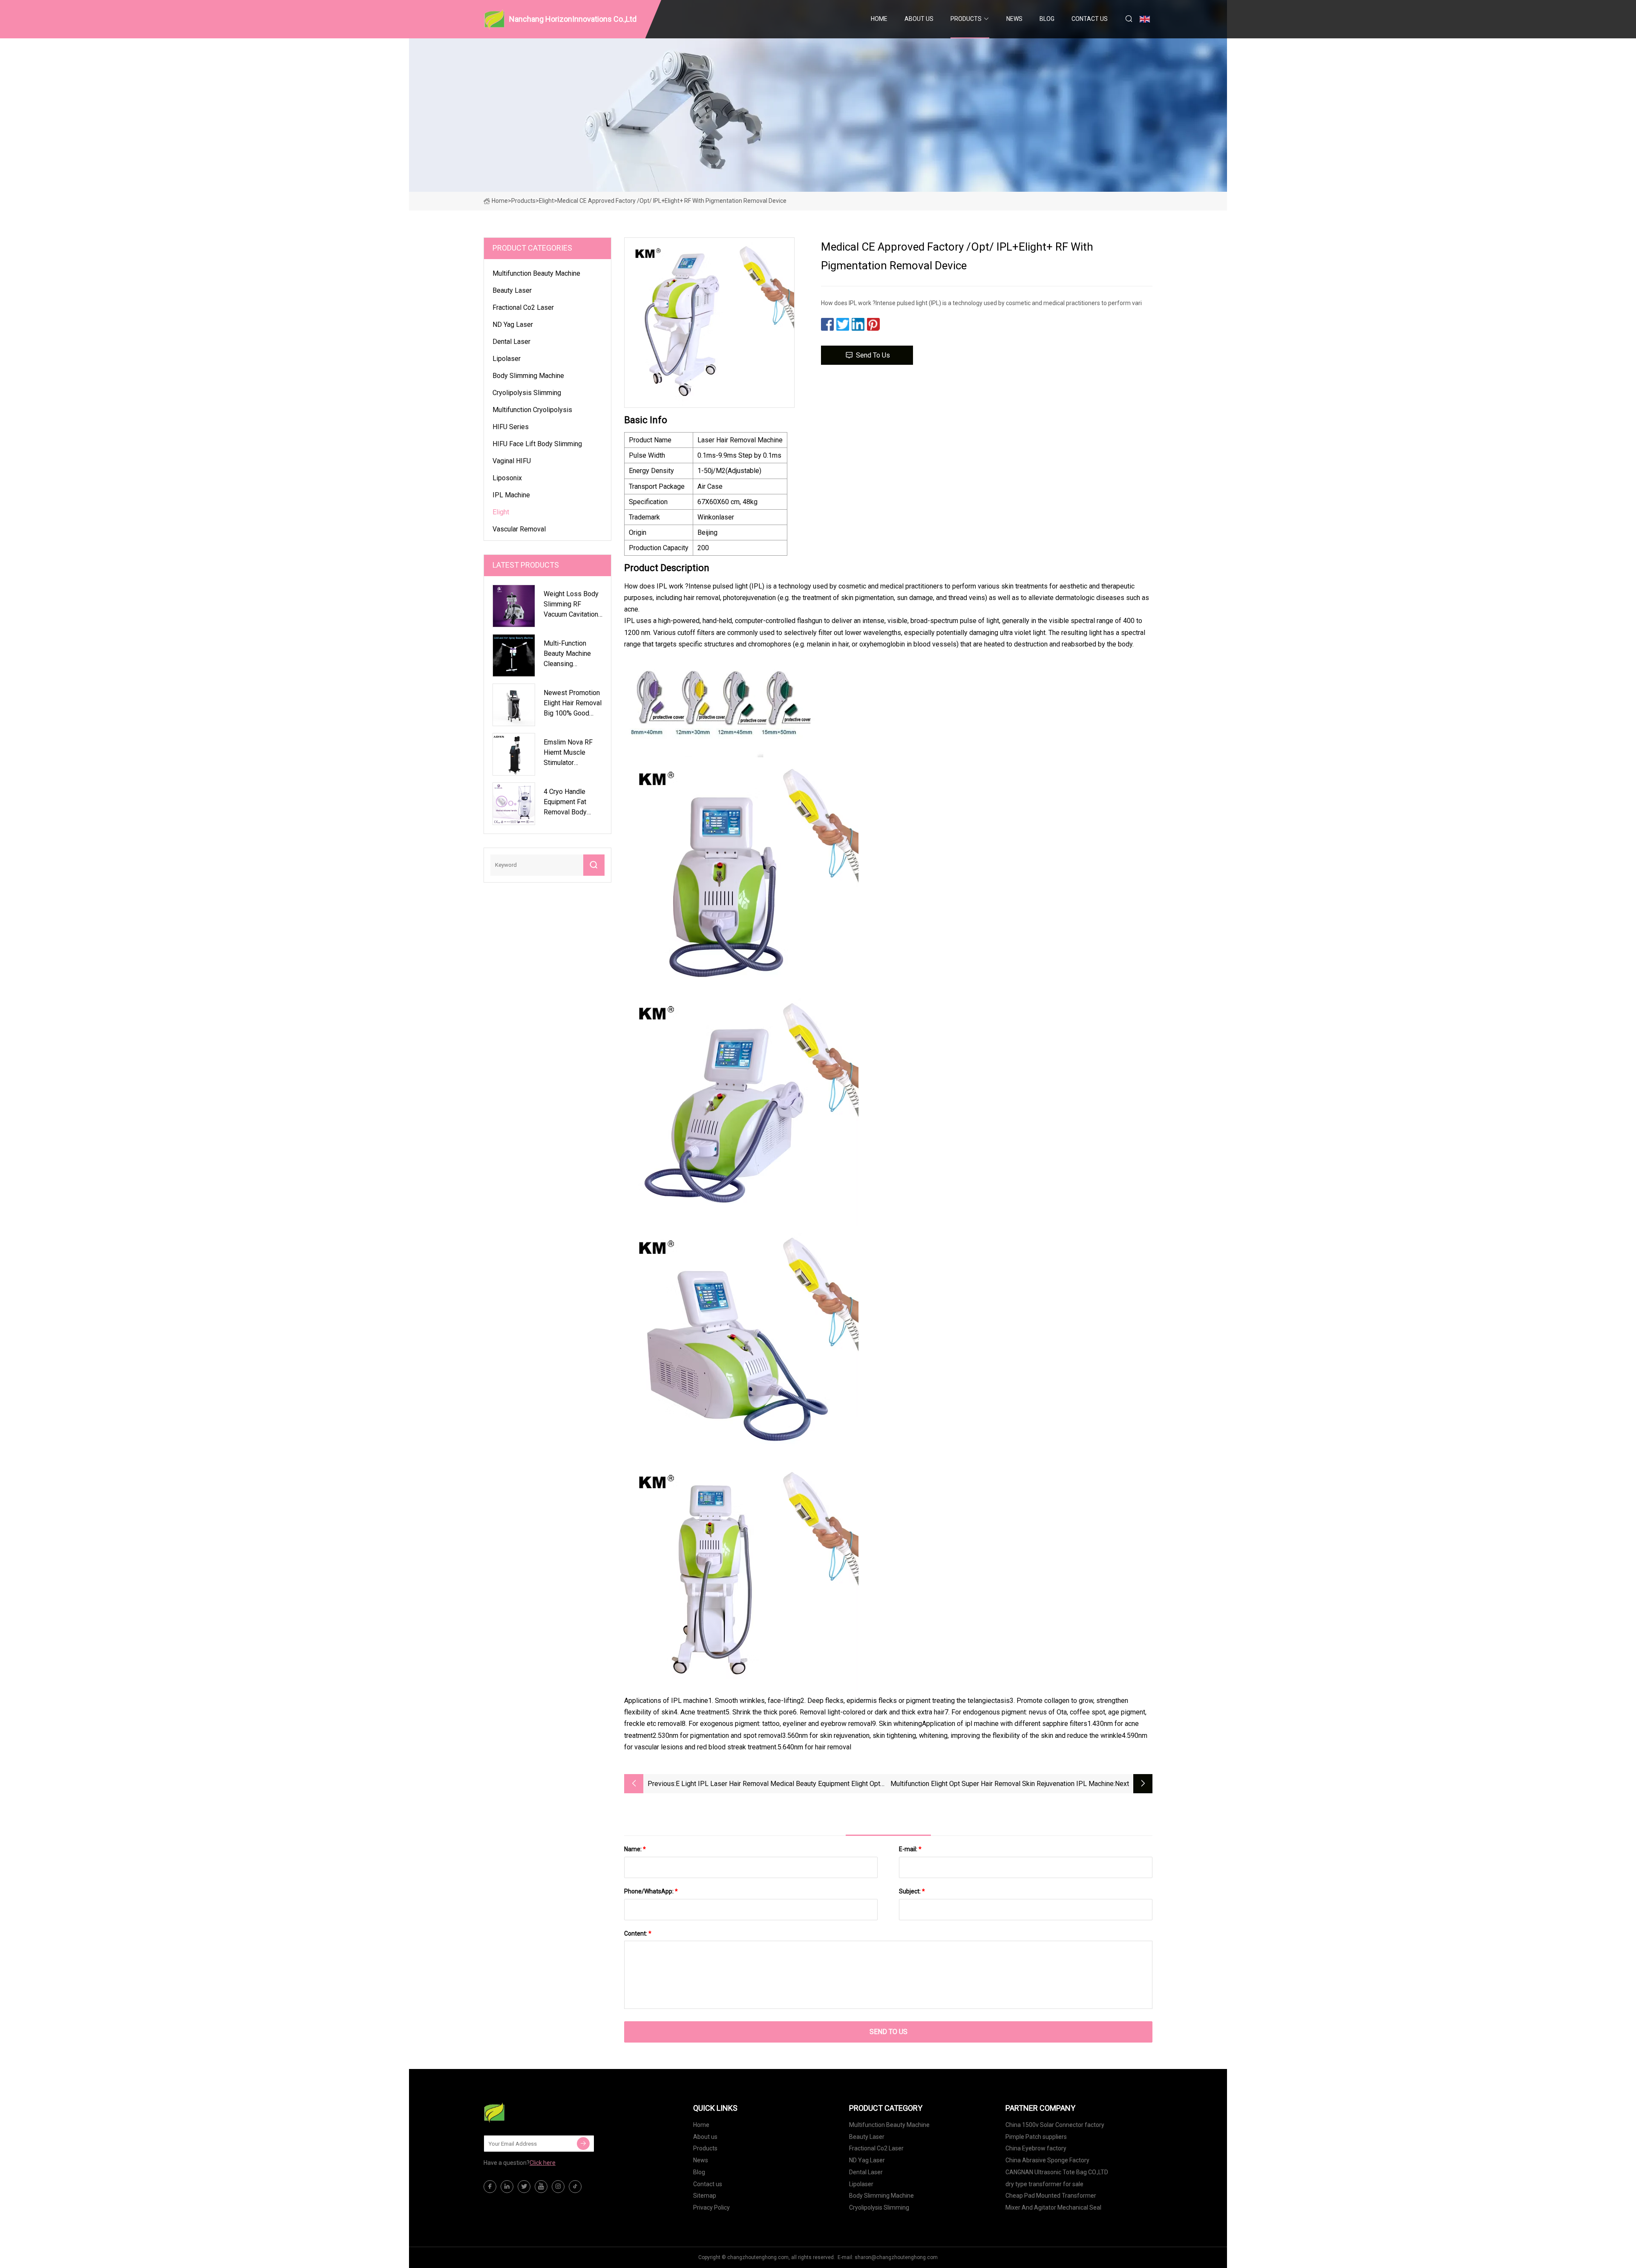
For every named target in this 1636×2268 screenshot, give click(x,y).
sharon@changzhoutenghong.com (896, 2257)
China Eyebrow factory (1036, 2148)
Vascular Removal (519, 529)
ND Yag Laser (513, 325)
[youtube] (541, 2187)
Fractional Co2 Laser (523, 307)
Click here (543, 2163)
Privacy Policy (711, 2207)
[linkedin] (507, 2187)
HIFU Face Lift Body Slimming (537, 444)
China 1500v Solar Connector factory (1055, 2125)
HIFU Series (511, 427)
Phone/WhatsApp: (651, 1891)
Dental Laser (511, 342)
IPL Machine (511, 495)
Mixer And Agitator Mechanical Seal (1053, 2207)
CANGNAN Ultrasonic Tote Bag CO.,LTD (1057, 2172)
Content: (638, 1933)
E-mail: (910, 1849)
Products (966, 19)
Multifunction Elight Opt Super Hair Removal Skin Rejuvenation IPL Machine (1002, 1784)
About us (919, 19)
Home (879, 19)
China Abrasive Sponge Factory (1047, 2160)
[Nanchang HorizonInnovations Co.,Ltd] (526, 2112)
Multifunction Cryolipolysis (532, 410)
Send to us (873, 355)
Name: (635, 1849)
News (1014, 19)
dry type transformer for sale (1044, 2184)
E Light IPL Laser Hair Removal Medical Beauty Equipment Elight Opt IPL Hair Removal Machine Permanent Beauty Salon (778, 1785)
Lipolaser (507, 359)
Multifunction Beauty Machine (536, 273)
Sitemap (705, 2196)
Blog (1047, 19)
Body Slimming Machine (528, 376)
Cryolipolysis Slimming (527, 393)
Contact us (1090, 19)
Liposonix (507, 478)
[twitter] (524, 2187)
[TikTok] (575, 2187)
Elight (546, 201)
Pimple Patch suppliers (1036, 2137)
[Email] (583, 2144)
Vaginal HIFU (512, 461)
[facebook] (490, 2187)
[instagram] (558, 2187)
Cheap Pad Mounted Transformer (1051, 2196)
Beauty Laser (512, 290)
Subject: (912, 1891)
